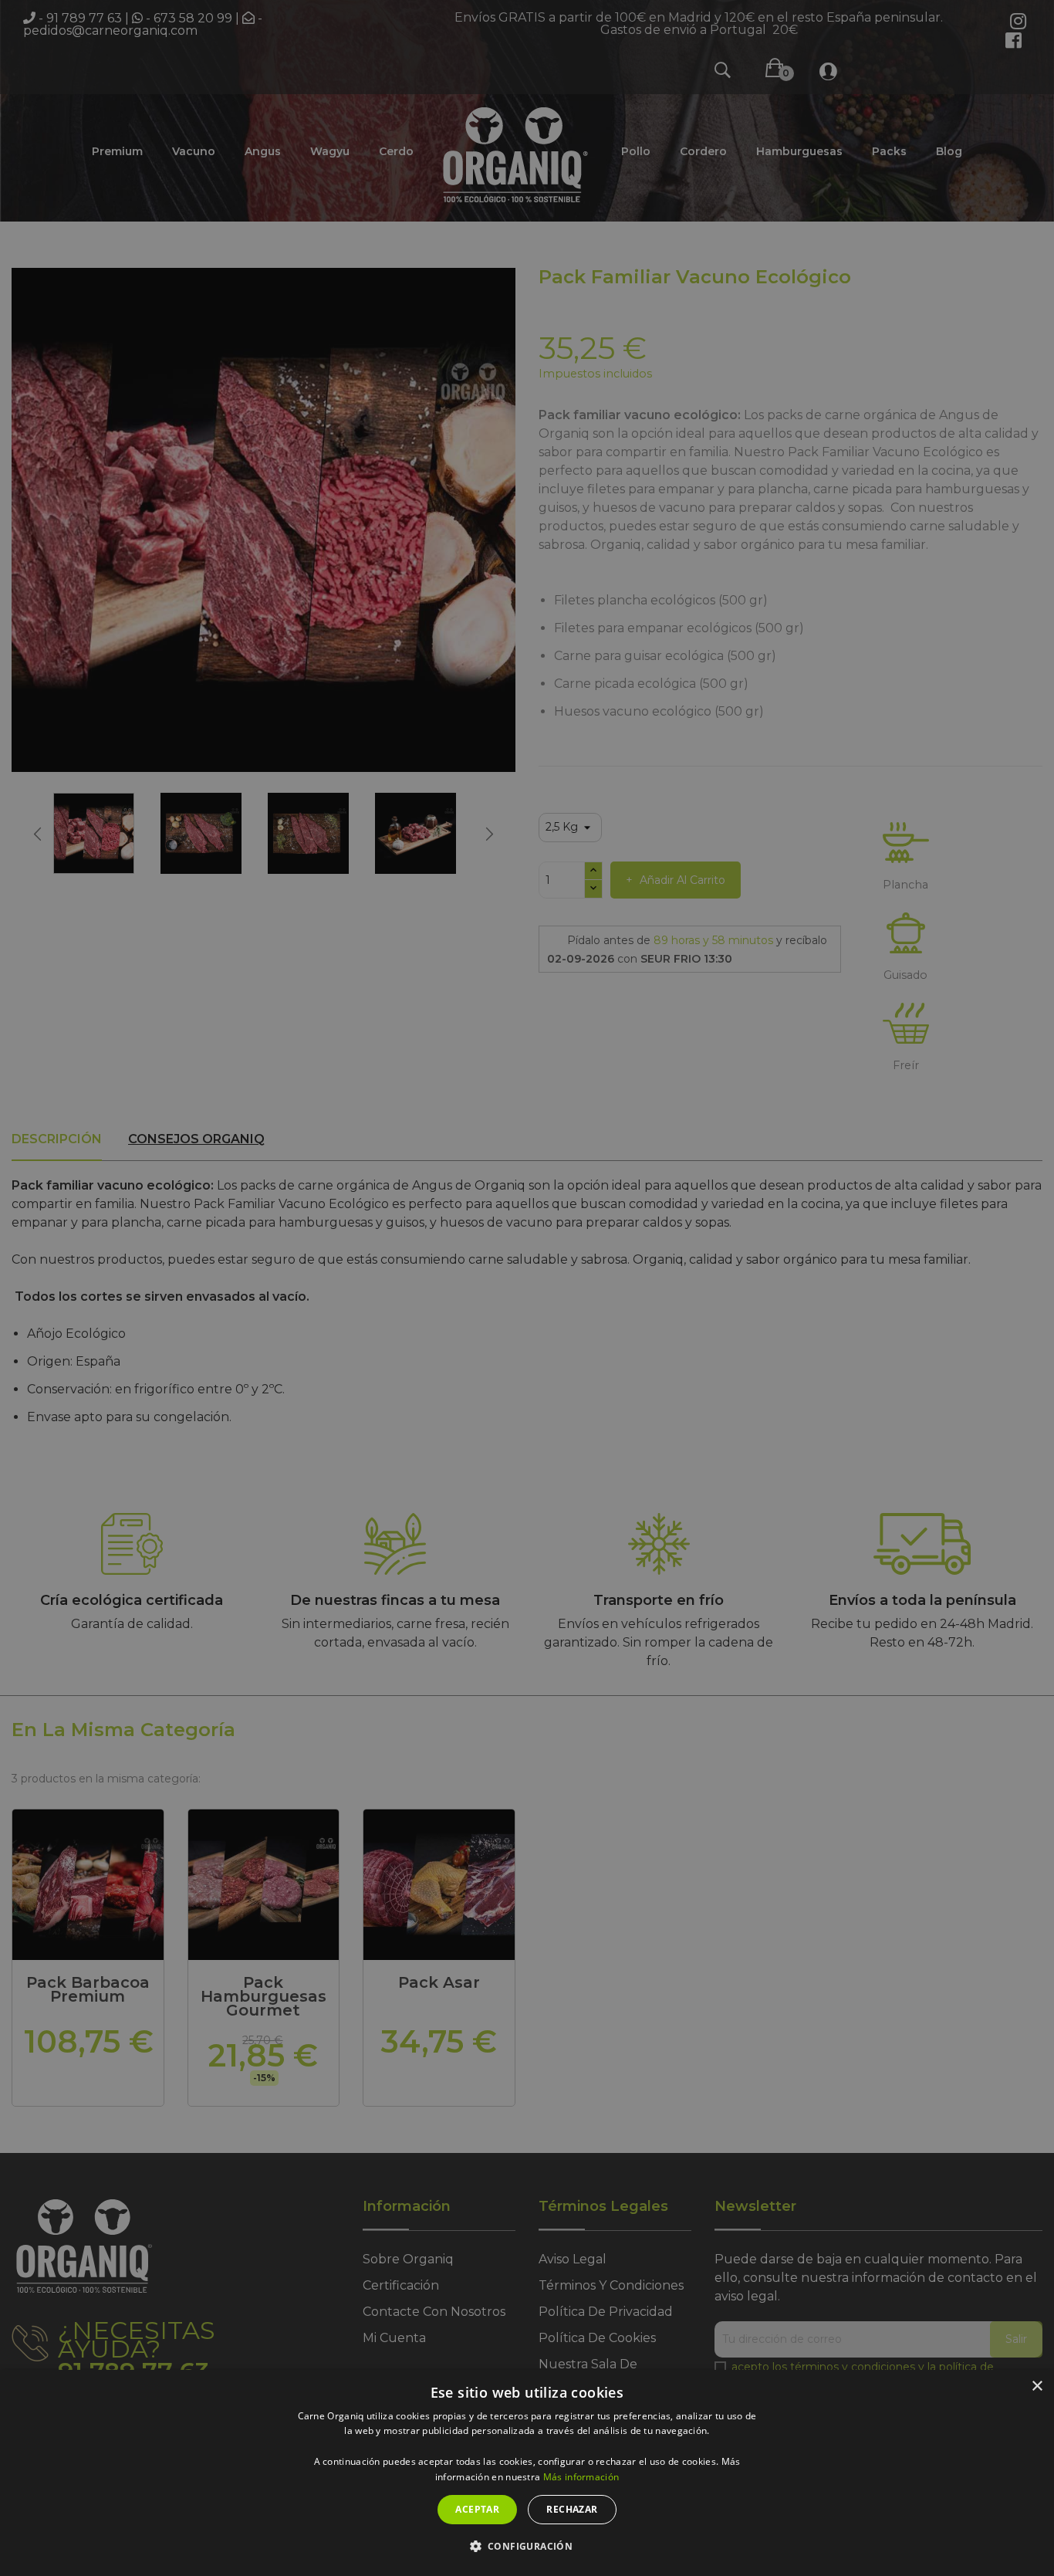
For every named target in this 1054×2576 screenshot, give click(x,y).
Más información (581, 2477)
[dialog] (527, 2473)
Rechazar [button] (572, 2509)
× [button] (1037, 2386)
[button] (527, 2547)
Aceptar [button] (477, 2509)
